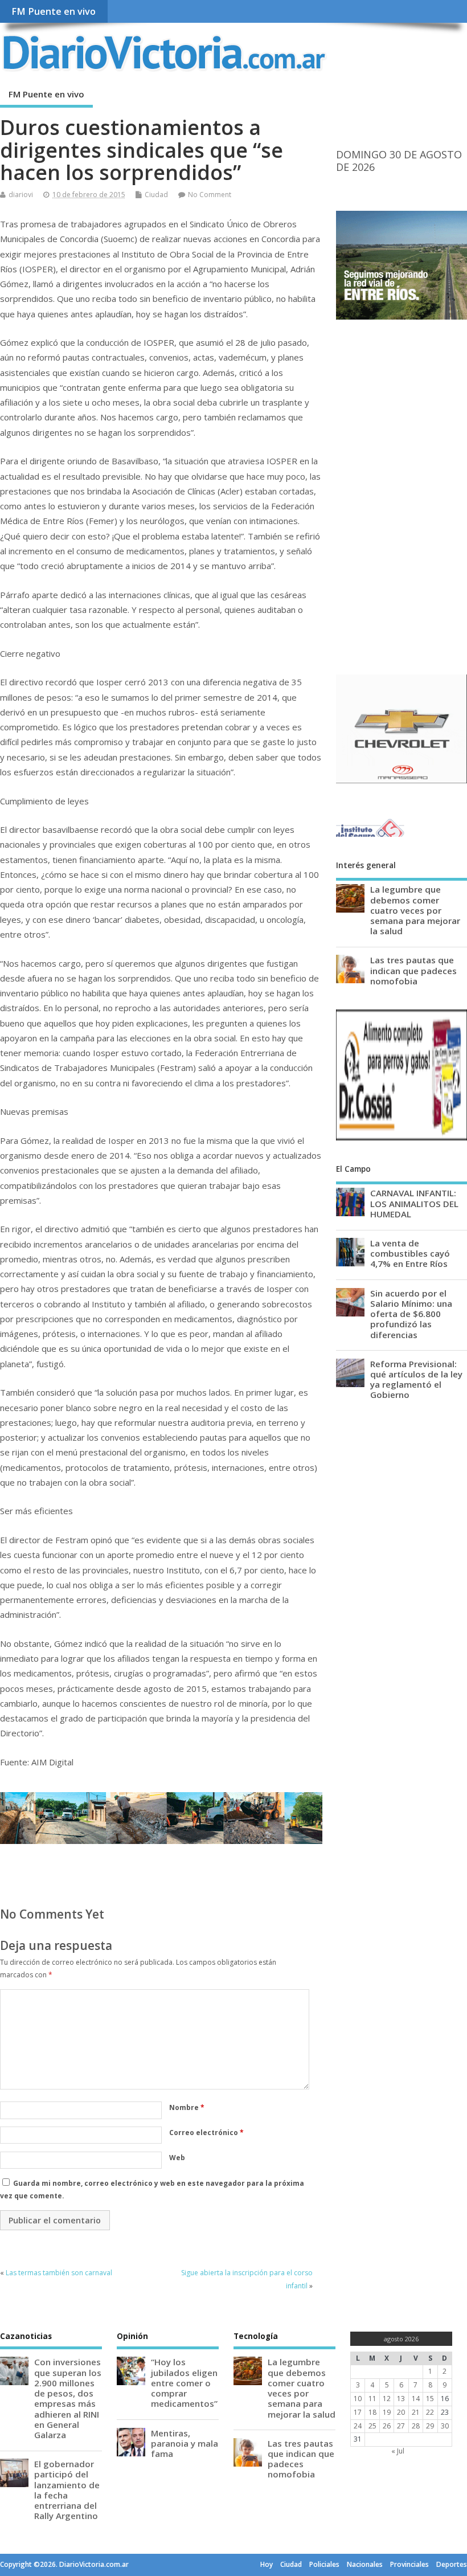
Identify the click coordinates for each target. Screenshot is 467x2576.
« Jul (398, 2451)
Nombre (187, 2107)
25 (372, 2426)
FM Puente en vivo (54, 11)
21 (416, 2412)
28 (416, 2426)
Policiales (324, 2564)
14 (416, 2399)
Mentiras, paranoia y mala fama (185, 2443)
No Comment (210, 195)
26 (387, 2426)
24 (358, 2426)
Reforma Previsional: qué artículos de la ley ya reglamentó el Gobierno (416, 1379)
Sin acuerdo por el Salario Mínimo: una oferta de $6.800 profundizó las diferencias (411, 1314)
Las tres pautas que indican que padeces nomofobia (413, 970)
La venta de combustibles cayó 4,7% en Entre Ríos (410, 1253)
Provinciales (409, 2564)
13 (401, 2399)
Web (177, 2158)
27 (401, 2426)
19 (387, 2412)
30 (445, 2426)
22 (430, 2412)
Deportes (452, 2564)
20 (401, 2412)
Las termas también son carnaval (59, 2273)
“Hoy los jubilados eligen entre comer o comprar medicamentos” (184, 2383)
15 (430, 2399)
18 (372, 2412)
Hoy (267, 2564)
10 (358, 2399)
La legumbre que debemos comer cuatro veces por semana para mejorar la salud (415, 910)
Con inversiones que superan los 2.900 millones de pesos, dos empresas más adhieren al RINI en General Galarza (68, 2398)
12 (387, 2399)
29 (430, 2426)
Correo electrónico (206, 2133)
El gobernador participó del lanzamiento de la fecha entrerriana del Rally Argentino (67, 2490)
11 (372, 2399)
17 (358, 2412)
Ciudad (156, 195)
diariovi (21, 195)
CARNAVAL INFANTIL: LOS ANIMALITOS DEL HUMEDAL (414, 1203)
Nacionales (365, 2564)
